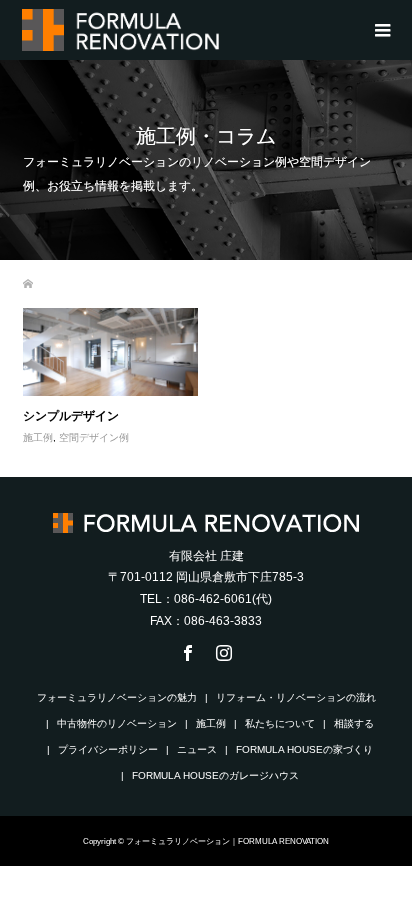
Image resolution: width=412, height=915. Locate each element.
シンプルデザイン (71, 415)
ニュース (197, 749)
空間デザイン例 (94, 437)
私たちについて (280, 723)
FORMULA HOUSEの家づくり (304, 749)
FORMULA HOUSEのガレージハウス (215, 775)
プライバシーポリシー (108, 749)
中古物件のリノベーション (117, 723)
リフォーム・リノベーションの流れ (296, 697)
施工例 (38, 437)
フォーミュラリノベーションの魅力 (117, 697)
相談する (354, 723)
